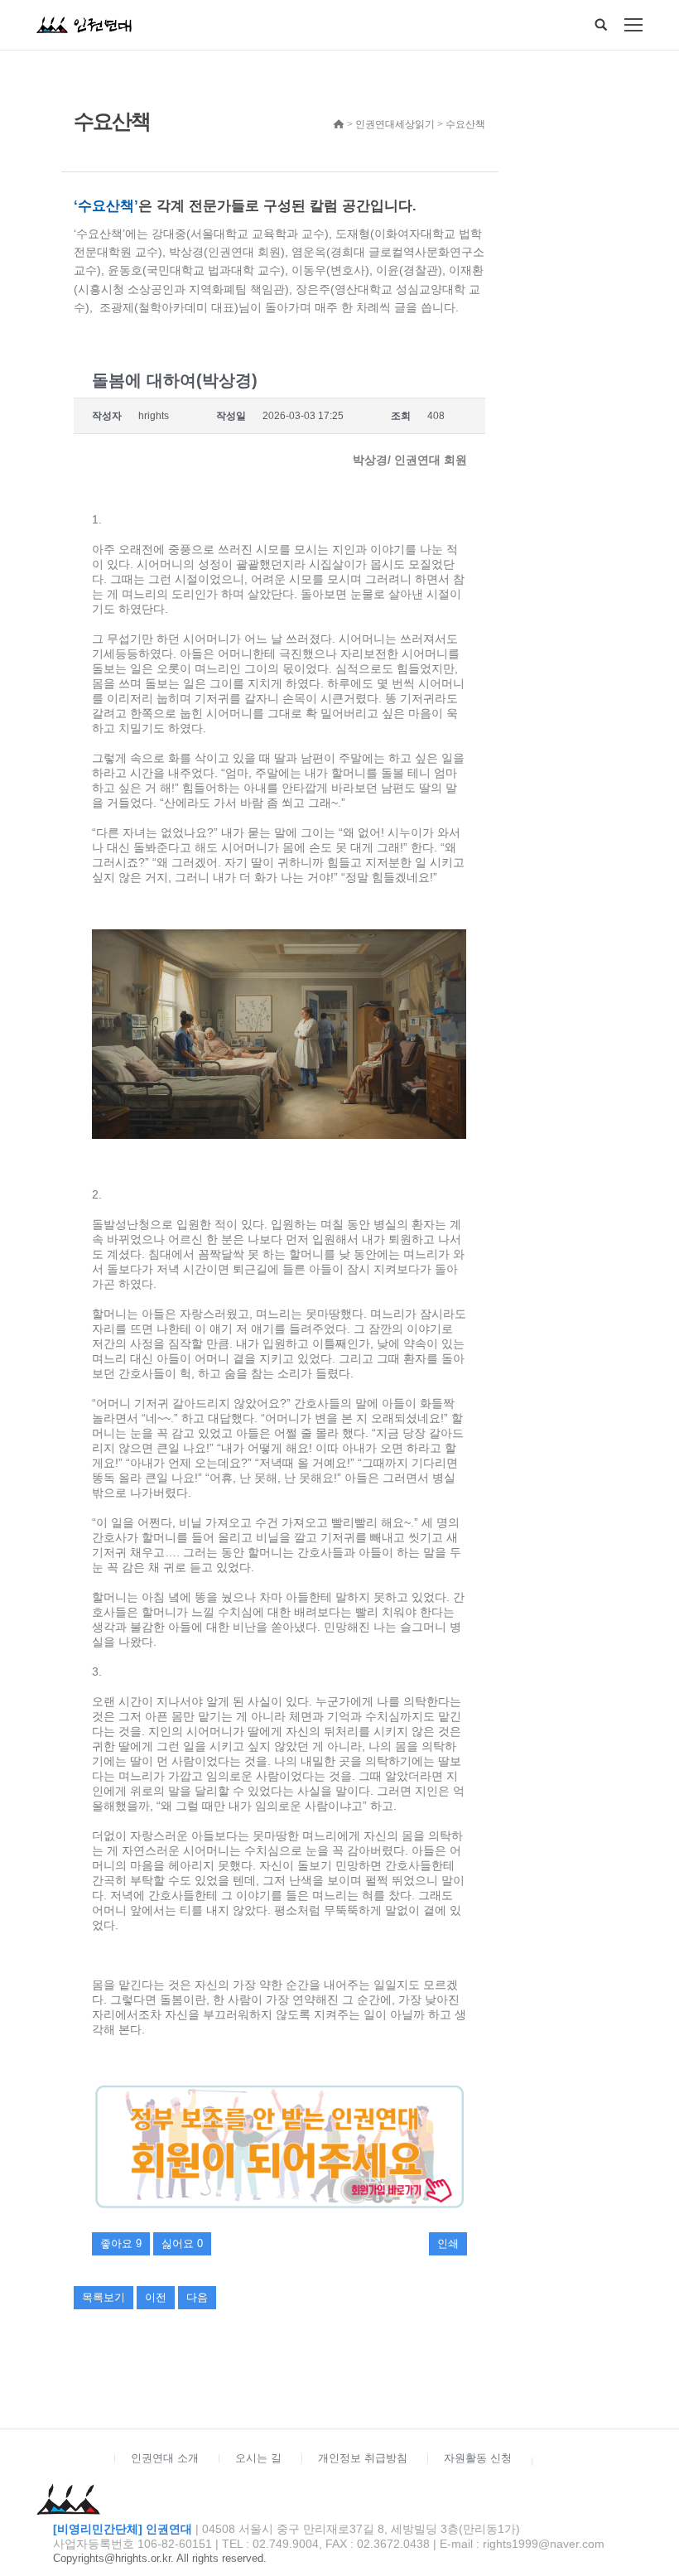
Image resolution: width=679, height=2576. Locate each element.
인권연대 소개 (165, 2458)
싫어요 (182, 2243)
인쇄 (448, 2243)
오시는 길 (258, 2458)
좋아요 (121, 2243)
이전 (156, 2297)
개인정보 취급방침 (363, 2458)
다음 (197, 2297)
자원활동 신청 (478, 2458)
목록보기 (104, 2297)
